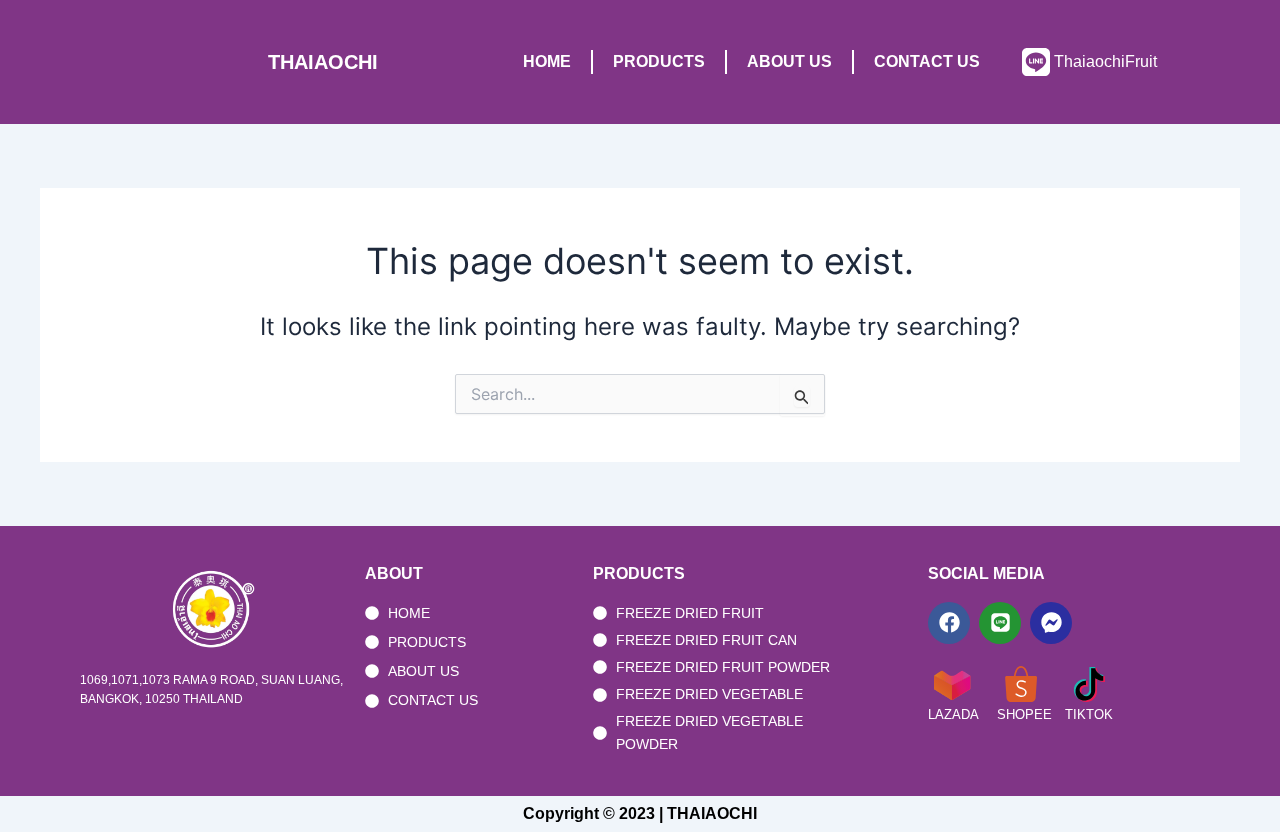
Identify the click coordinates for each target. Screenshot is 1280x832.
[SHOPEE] (1021, 684)
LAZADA (953, 714)
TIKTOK (1089, 714)
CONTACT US (927, 61)
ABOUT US (789, 61)
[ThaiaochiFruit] (1036, 62)
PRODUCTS (659, 61)
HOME (547, 61)
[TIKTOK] (1089, 684)
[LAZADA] (952, 684)
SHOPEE (1024, 714)
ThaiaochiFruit (1105, 61)
